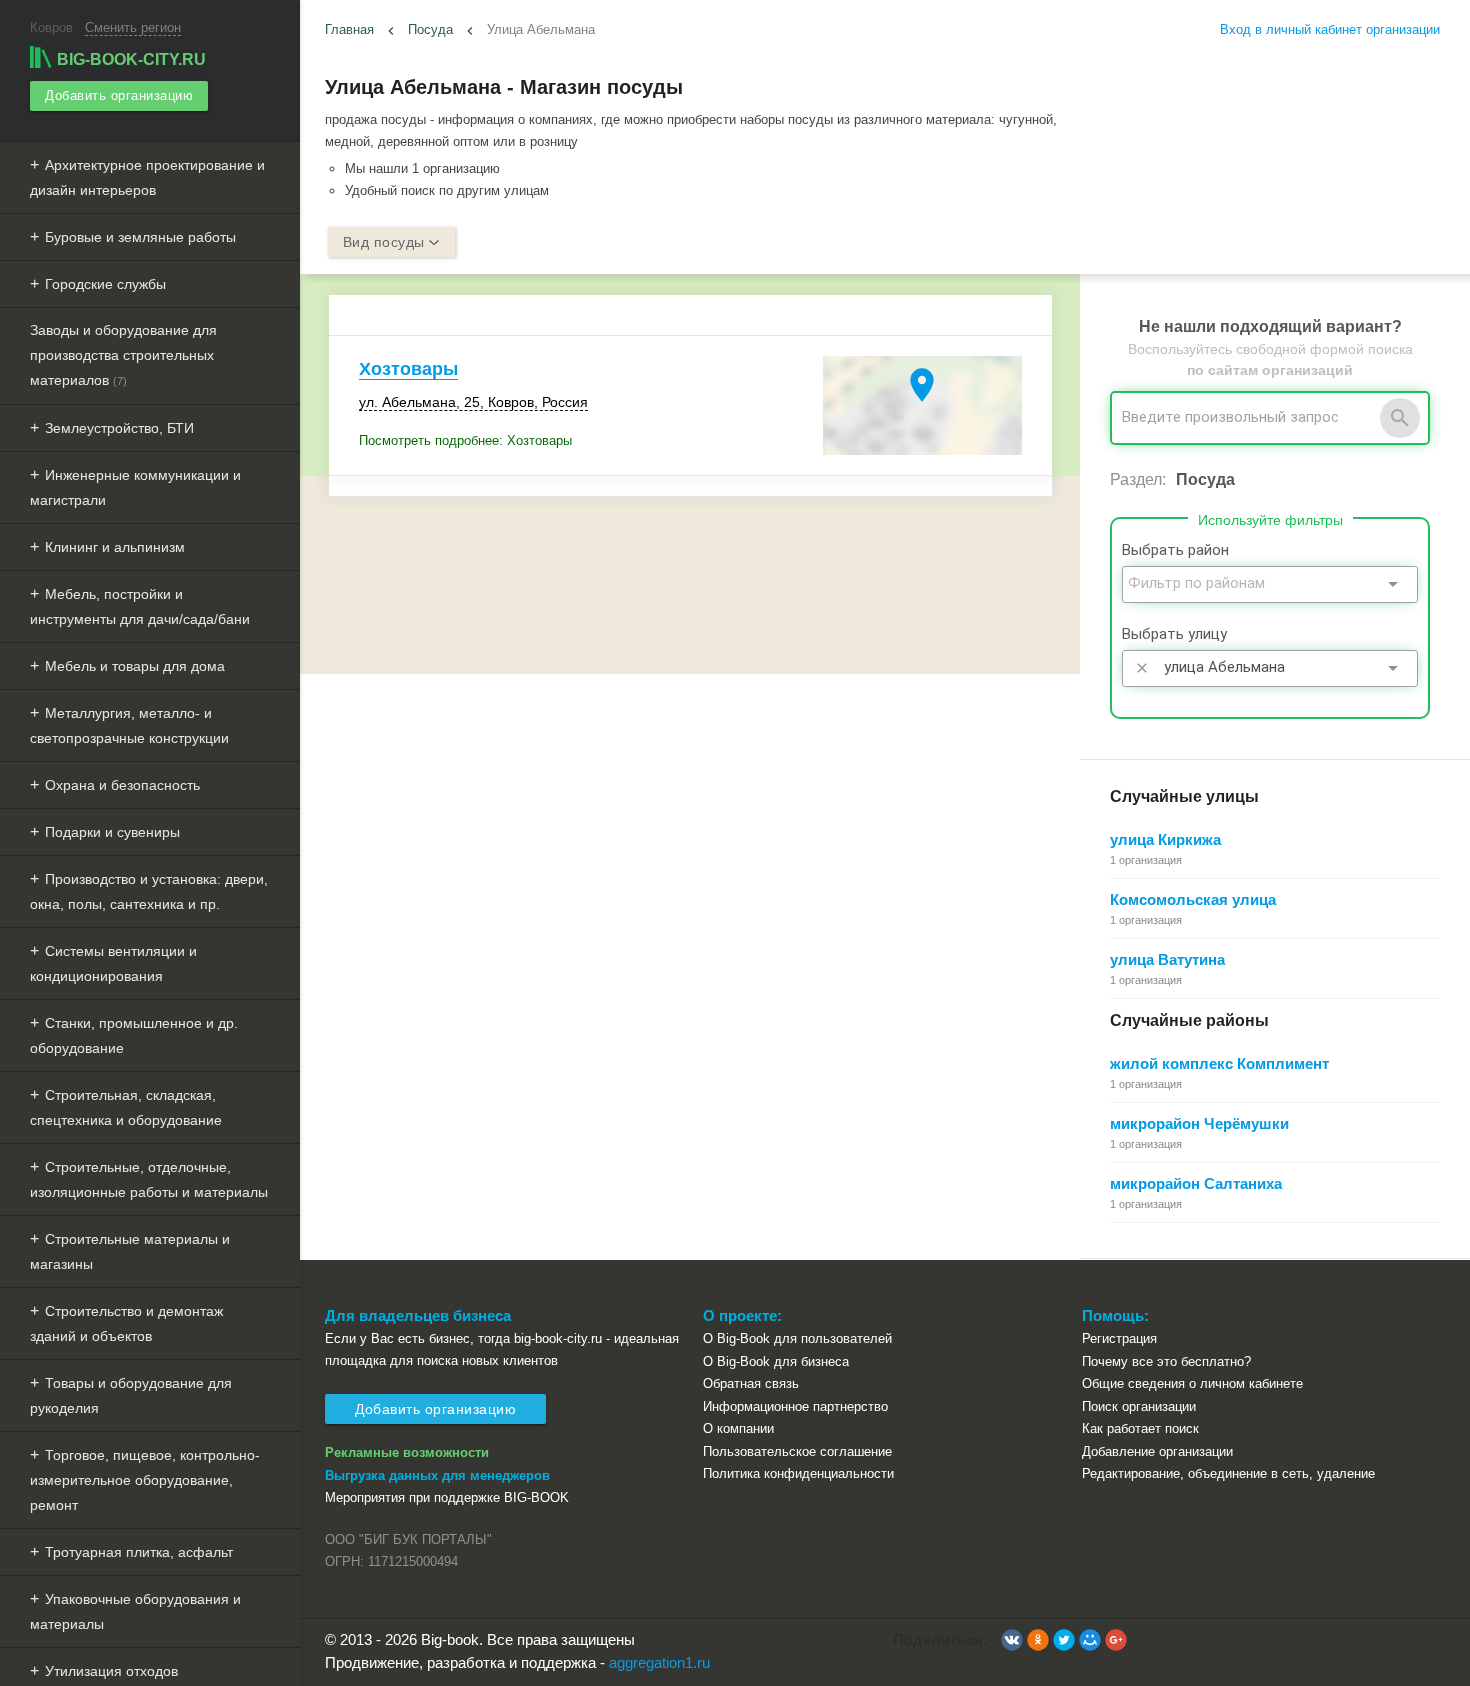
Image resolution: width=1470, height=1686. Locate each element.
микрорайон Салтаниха (1196, 1183)
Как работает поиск (1140, 1428)
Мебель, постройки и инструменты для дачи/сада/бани (140, 606)
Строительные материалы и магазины (130, 1251)
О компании (738, 1428)
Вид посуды (384, 242)
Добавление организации (1157, 1451)
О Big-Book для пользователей (797, 1338)
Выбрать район (1175, 550)
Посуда (430, 29)
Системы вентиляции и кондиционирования (113, 963)
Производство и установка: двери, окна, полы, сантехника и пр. (149, 891)
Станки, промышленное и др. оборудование (134, 1035)
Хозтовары (408, 369)
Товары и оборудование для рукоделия (131, 1395)
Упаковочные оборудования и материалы (135, 1611)
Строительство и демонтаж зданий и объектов (126, 1323)
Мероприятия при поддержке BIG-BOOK (447, 1497)
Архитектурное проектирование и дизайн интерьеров (147, 177)
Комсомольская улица (1193, 899)
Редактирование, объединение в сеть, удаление (1228, 1473)
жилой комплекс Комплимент (1219, 1063)
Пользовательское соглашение (797, 1451)
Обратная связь (751, 1383)
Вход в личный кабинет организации (1330, 29)
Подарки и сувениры (112, 832)
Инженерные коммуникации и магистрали (135, 487)
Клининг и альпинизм (115, 547)
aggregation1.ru (659, 1662)
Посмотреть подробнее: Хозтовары (465, 440)
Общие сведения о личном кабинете (1192, 1383)
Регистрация (1119, 1338)
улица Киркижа (1165, 839)
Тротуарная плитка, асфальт (139, 1552)
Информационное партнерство (795, 1406)
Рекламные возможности (407, 1452)
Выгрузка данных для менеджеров (437, 1475)
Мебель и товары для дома (135, 666)
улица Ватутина (1167, 959)
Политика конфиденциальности (798, 1473)
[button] (1012, 1640)
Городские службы (105, 284)
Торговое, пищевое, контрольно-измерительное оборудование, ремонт (145, 1480)
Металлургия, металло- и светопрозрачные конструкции (129, 725)
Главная (349, 29)
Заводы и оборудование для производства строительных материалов (123, 355)
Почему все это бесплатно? (1166, 1361)
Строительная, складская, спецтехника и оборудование (126, 1107)
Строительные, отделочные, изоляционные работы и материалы (149, 1179)
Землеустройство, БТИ (119, 428)
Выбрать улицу (1174, 634)
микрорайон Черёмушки (1199, 1123)
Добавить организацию (119, 95)
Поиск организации (1139, 1406)
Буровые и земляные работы (140, 237)
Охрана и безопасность (122, 785)
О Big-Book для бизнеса (776, 1361)
